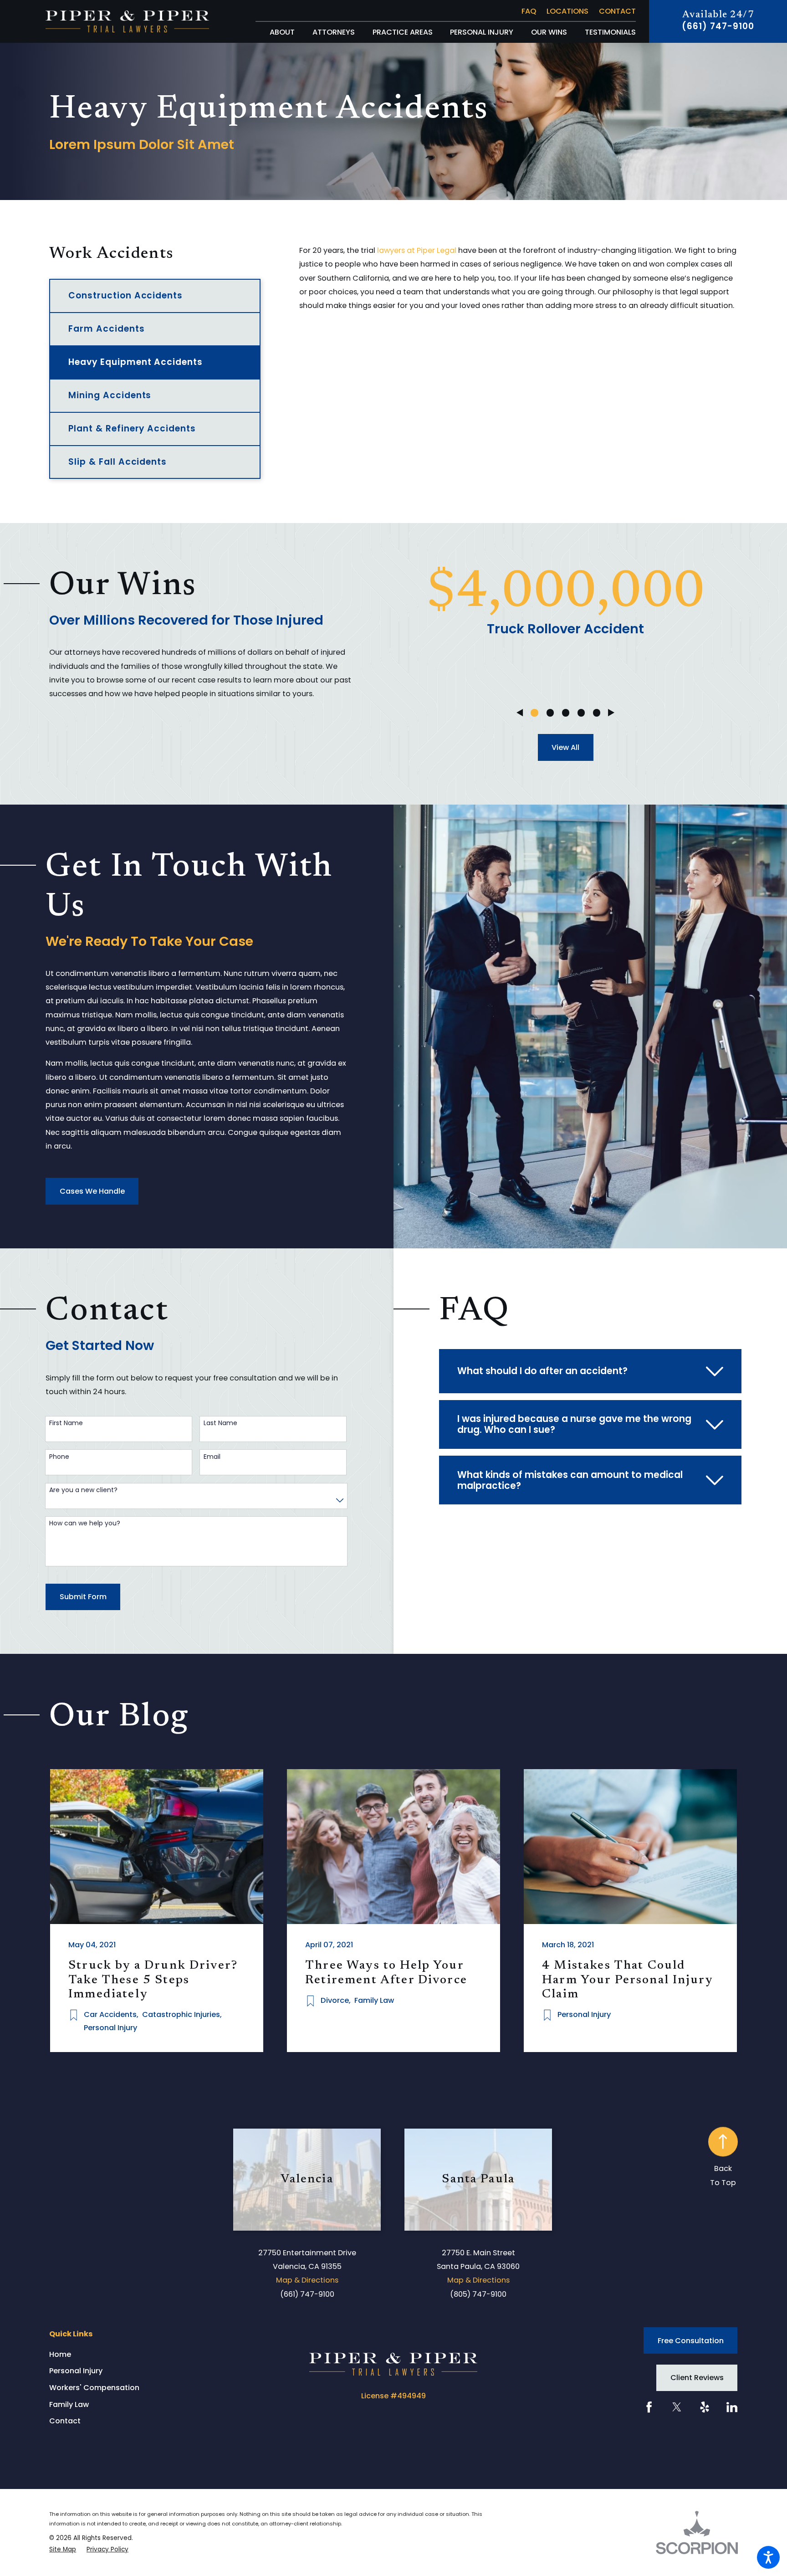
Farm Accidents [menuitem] (106, 329)
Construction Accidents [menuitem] (125, 295)
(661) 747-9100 (718, 27)
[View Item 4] (581, 713)
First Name (66, 1423)
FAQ (529, 11)
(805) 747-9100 (478, 2294)
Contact (617, 11)
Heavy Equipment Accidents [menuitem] (135, 362)
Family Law (69, 2404)
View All (565, 747)
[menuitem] (282, 32)
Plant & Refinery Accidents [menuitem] (132, 428)
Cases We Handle (92, 1191)
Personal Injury (76, 2371)
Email (212, 1457)
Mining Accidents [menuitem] (110, 395)
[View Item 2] (550, 713)
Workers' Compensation (94, 2388)
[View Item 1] (534, 713)
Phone (59, 1457)
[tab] (590, 1371)
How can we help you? (85, 1523)
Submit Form (83, 1597)
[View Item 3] (566, 713)
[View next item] (611, 713)
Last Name (220, 1423)
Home (60, 2354)
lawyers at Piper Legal (417, 250)
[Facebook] (649, 2407)
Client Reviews (697, 2378)
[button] (768, 2557)
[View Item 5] (597, 713)
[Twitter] (677, 2407)
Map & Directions (307, 2280)
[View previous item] (520, 713)
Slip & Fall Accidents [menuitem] (118, 462)
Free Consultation (691, 2341)
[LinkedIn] (732, 2407)
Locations (567, 11)
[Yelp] (705, 2407)
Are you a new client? (83, 1490)
